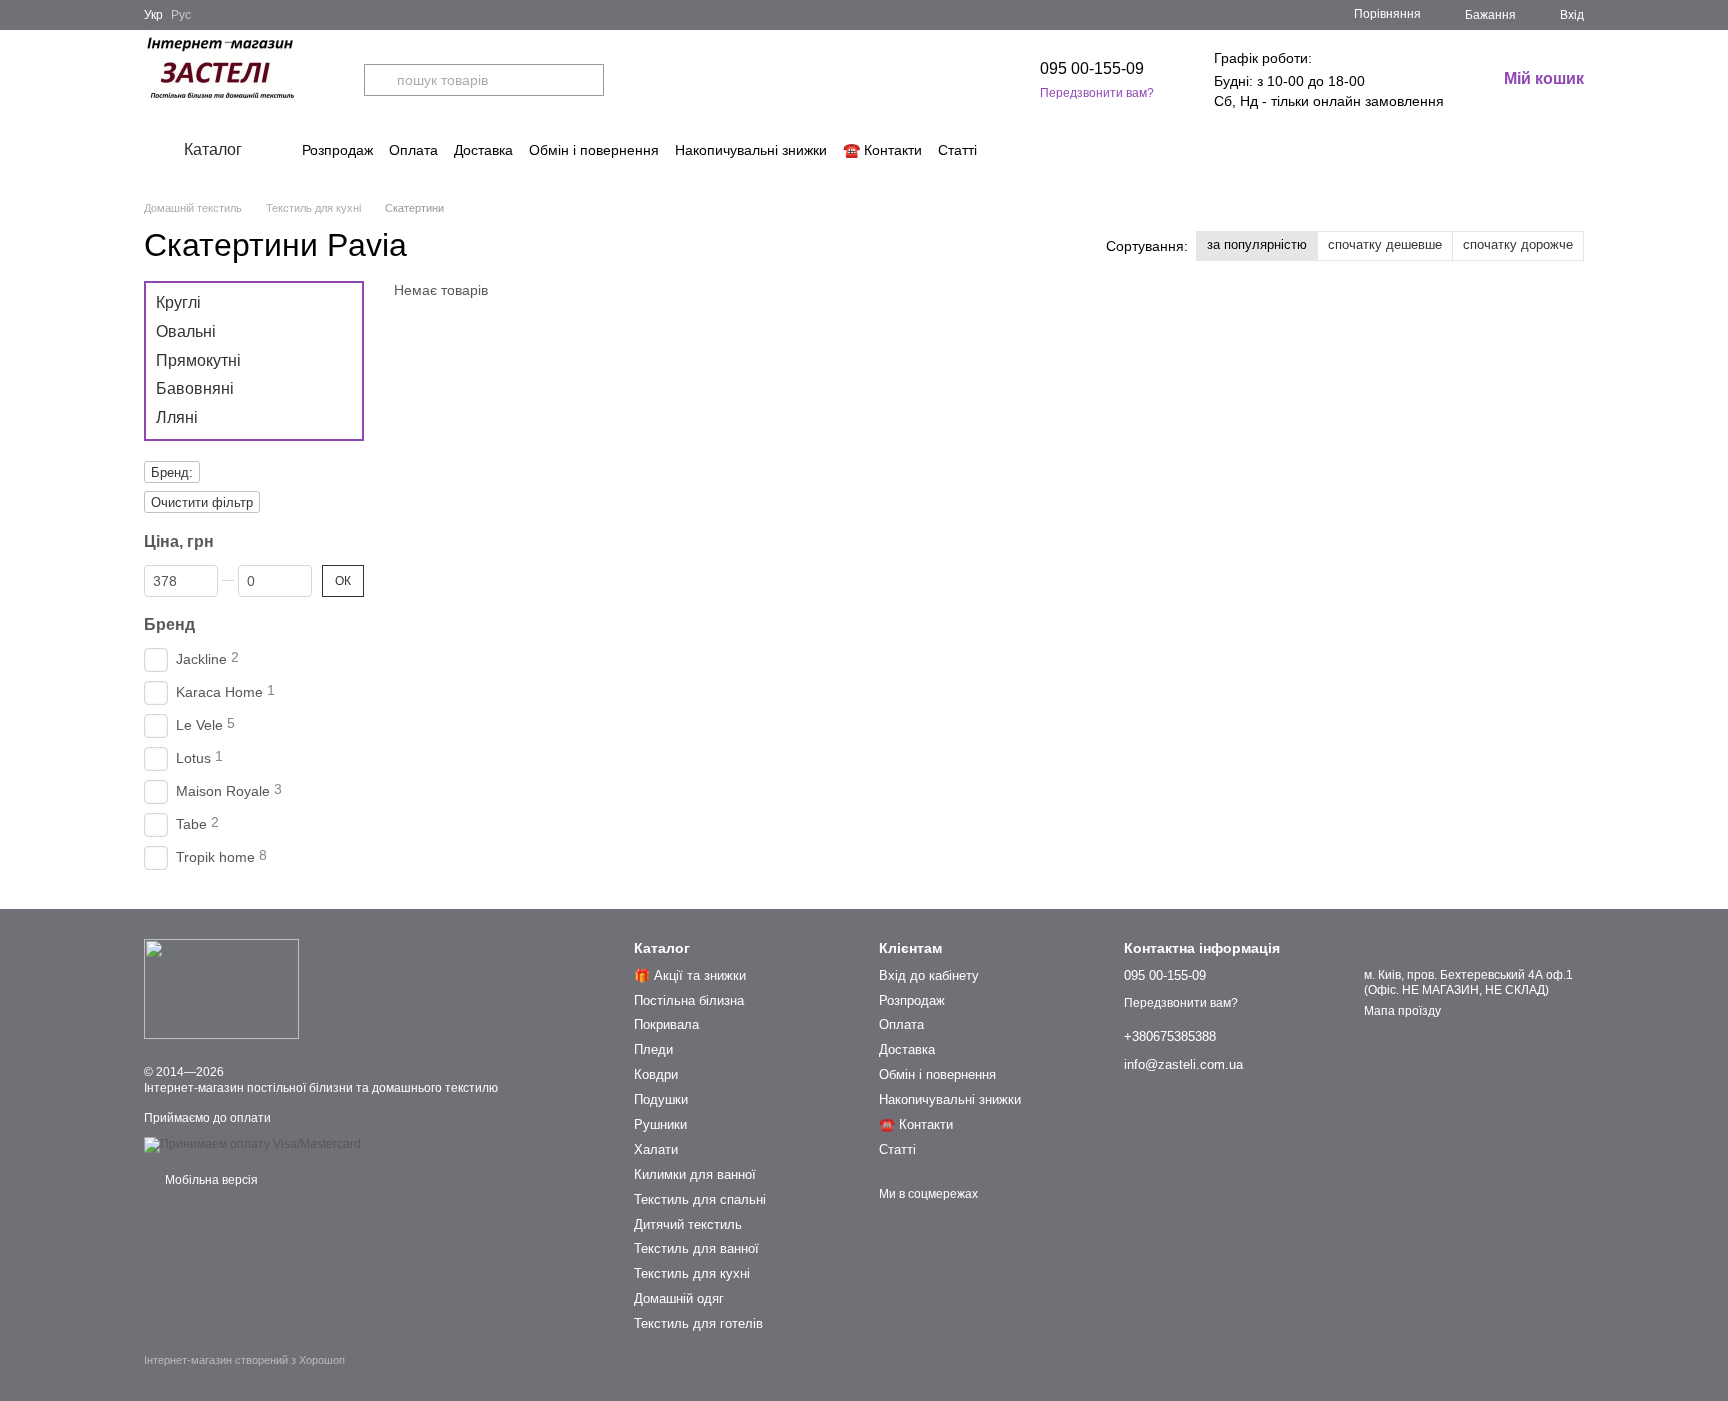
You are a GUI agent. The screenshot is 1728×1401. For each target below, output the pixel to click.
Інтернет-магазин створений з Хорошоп (244, 1360)
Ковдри (656, 1074)
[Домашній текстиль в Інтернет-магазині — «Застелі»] (221, 989)
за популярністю (1257, 244)
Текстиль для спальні (700, 1199)
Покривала (666, 1024)
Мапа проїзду (1402, 1011)
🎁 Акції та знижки (690, 975)
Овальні (186, 331)
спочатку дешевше (1385, 244)
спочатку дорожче (1518, 244)
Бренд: (172, 472)
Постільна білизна (689, 1000)
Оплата (413, 150)
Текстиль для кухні (692, 1273)
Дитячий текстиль (688, 1224)
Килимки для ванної (695, 1174)
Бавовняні (195, 388)
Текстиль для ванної (696, 1248)
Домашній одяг (679, 1298)
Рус (181, 15)
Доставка (483, 150)
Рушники (660, 1124)
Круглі (178, 302)
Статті (957, 150)
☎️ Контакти (882, 150)
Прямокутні (198, 359)
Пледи (653, 1049)
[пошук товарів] (380, 80)
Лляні (177, 417)
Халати (656, 1149)
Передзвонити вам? (1097, 93)
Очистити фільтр (202, 502)
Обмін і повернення (594, 150)
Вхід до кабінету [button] (929, 975)
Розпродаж (337, 150)
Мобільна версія (210, 1180)
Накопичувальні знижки (751, 150)
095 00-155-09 (1092, 68)
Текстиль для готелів (698, 1323)
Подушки (661, 1099)
